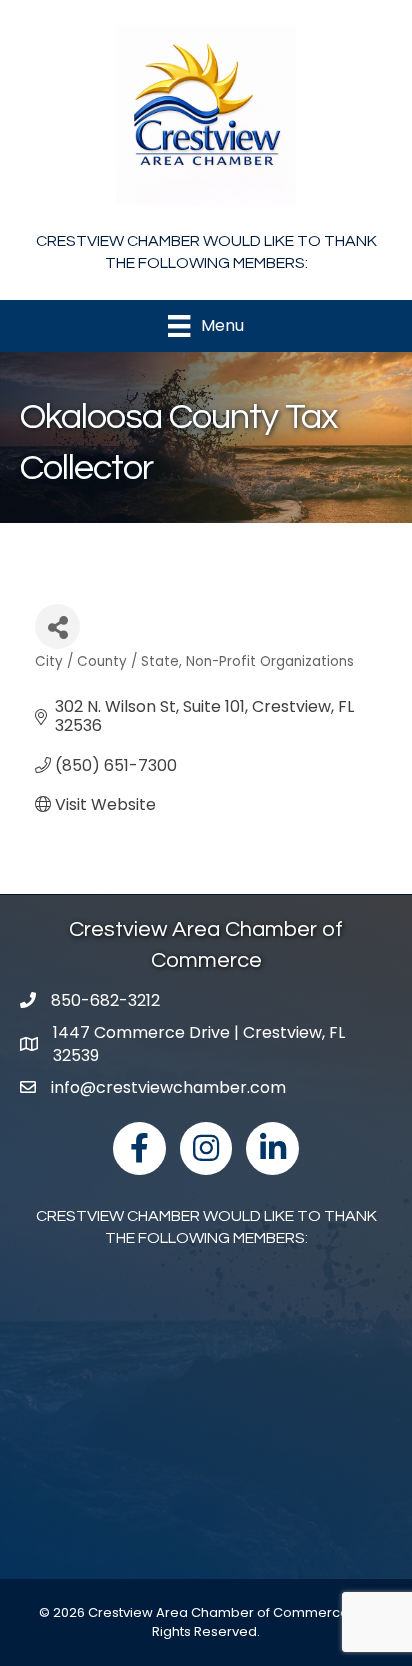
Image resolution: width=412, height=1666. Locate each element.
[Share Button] (57, 626)
